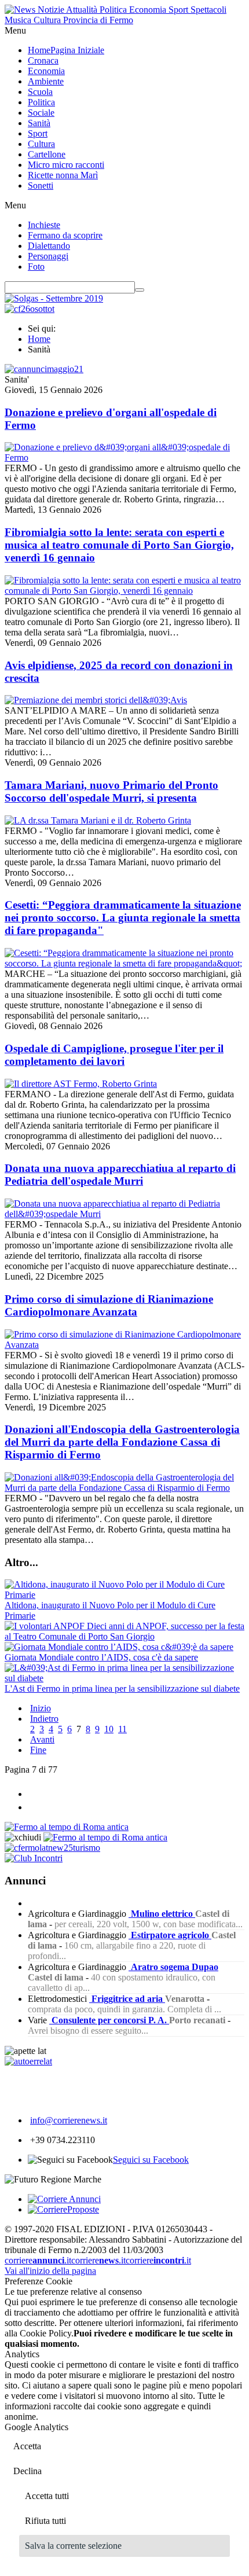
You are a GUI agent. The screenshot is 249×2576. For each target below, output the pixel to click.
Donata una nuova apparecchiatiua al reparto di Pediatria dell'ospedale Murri (120, 1175)
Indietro (44, 1719)
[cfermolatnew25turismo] (52, 1848)
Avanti (42, 1739)
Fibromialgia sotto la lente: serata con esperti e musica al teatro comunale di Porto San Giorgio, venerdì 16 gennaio (119, 545)
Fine (38, 1750)
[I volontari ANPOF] (46, 1626)
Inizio (41, 1708)
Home (39, 339)
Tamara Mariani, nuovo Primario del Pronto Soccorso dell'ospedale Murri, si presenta (111, 791)
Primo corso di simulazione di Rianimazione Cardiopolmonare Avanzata (109, 1305)
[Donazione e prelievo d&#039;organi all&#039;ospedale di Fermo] (124, 457)
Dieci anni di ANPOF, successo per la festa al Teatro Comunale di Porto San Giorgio (124, 1631)
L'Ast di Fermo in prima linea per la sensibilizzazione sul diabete (122, 1688)
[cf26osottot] (30, 309)
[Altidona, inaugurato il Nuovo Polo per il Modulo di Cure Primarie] (124, 1595)
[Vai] (140, 290)
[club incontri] (34, 1858)
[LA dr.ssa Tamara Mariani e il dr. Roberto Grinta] (98, 820)
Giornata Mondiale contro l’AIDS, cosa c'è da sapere (101, 1657)
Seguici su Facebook (151, 2160)
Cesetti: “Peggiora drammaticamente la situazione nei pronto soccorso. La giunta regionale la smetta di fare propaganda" (123, 918)
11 (122, 1729)
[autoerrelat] (28, 2061)
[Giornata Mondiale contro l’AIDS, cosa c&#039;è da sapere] (119, 1647)
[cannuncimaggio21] (44, 369)
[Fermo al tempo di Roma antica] (67, 1827)
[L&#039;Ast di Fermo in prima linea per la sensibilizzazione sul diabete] (124, 1678)
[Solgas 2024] (54, 298)
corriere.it (38, 2260)
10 (109, 1729)
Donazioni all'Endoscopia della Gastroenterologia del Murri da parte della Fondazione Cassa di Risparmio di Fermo (122, 1442)
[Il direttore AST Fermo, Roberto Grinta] (81, 1084)
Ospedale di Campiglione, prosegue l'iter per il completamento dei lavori (114, 1055)
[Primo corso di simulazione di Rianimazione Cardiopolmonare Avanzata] (124, 1345)
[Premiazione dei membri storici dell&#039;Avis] (96, 700)
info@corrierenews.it (69, 2120)
